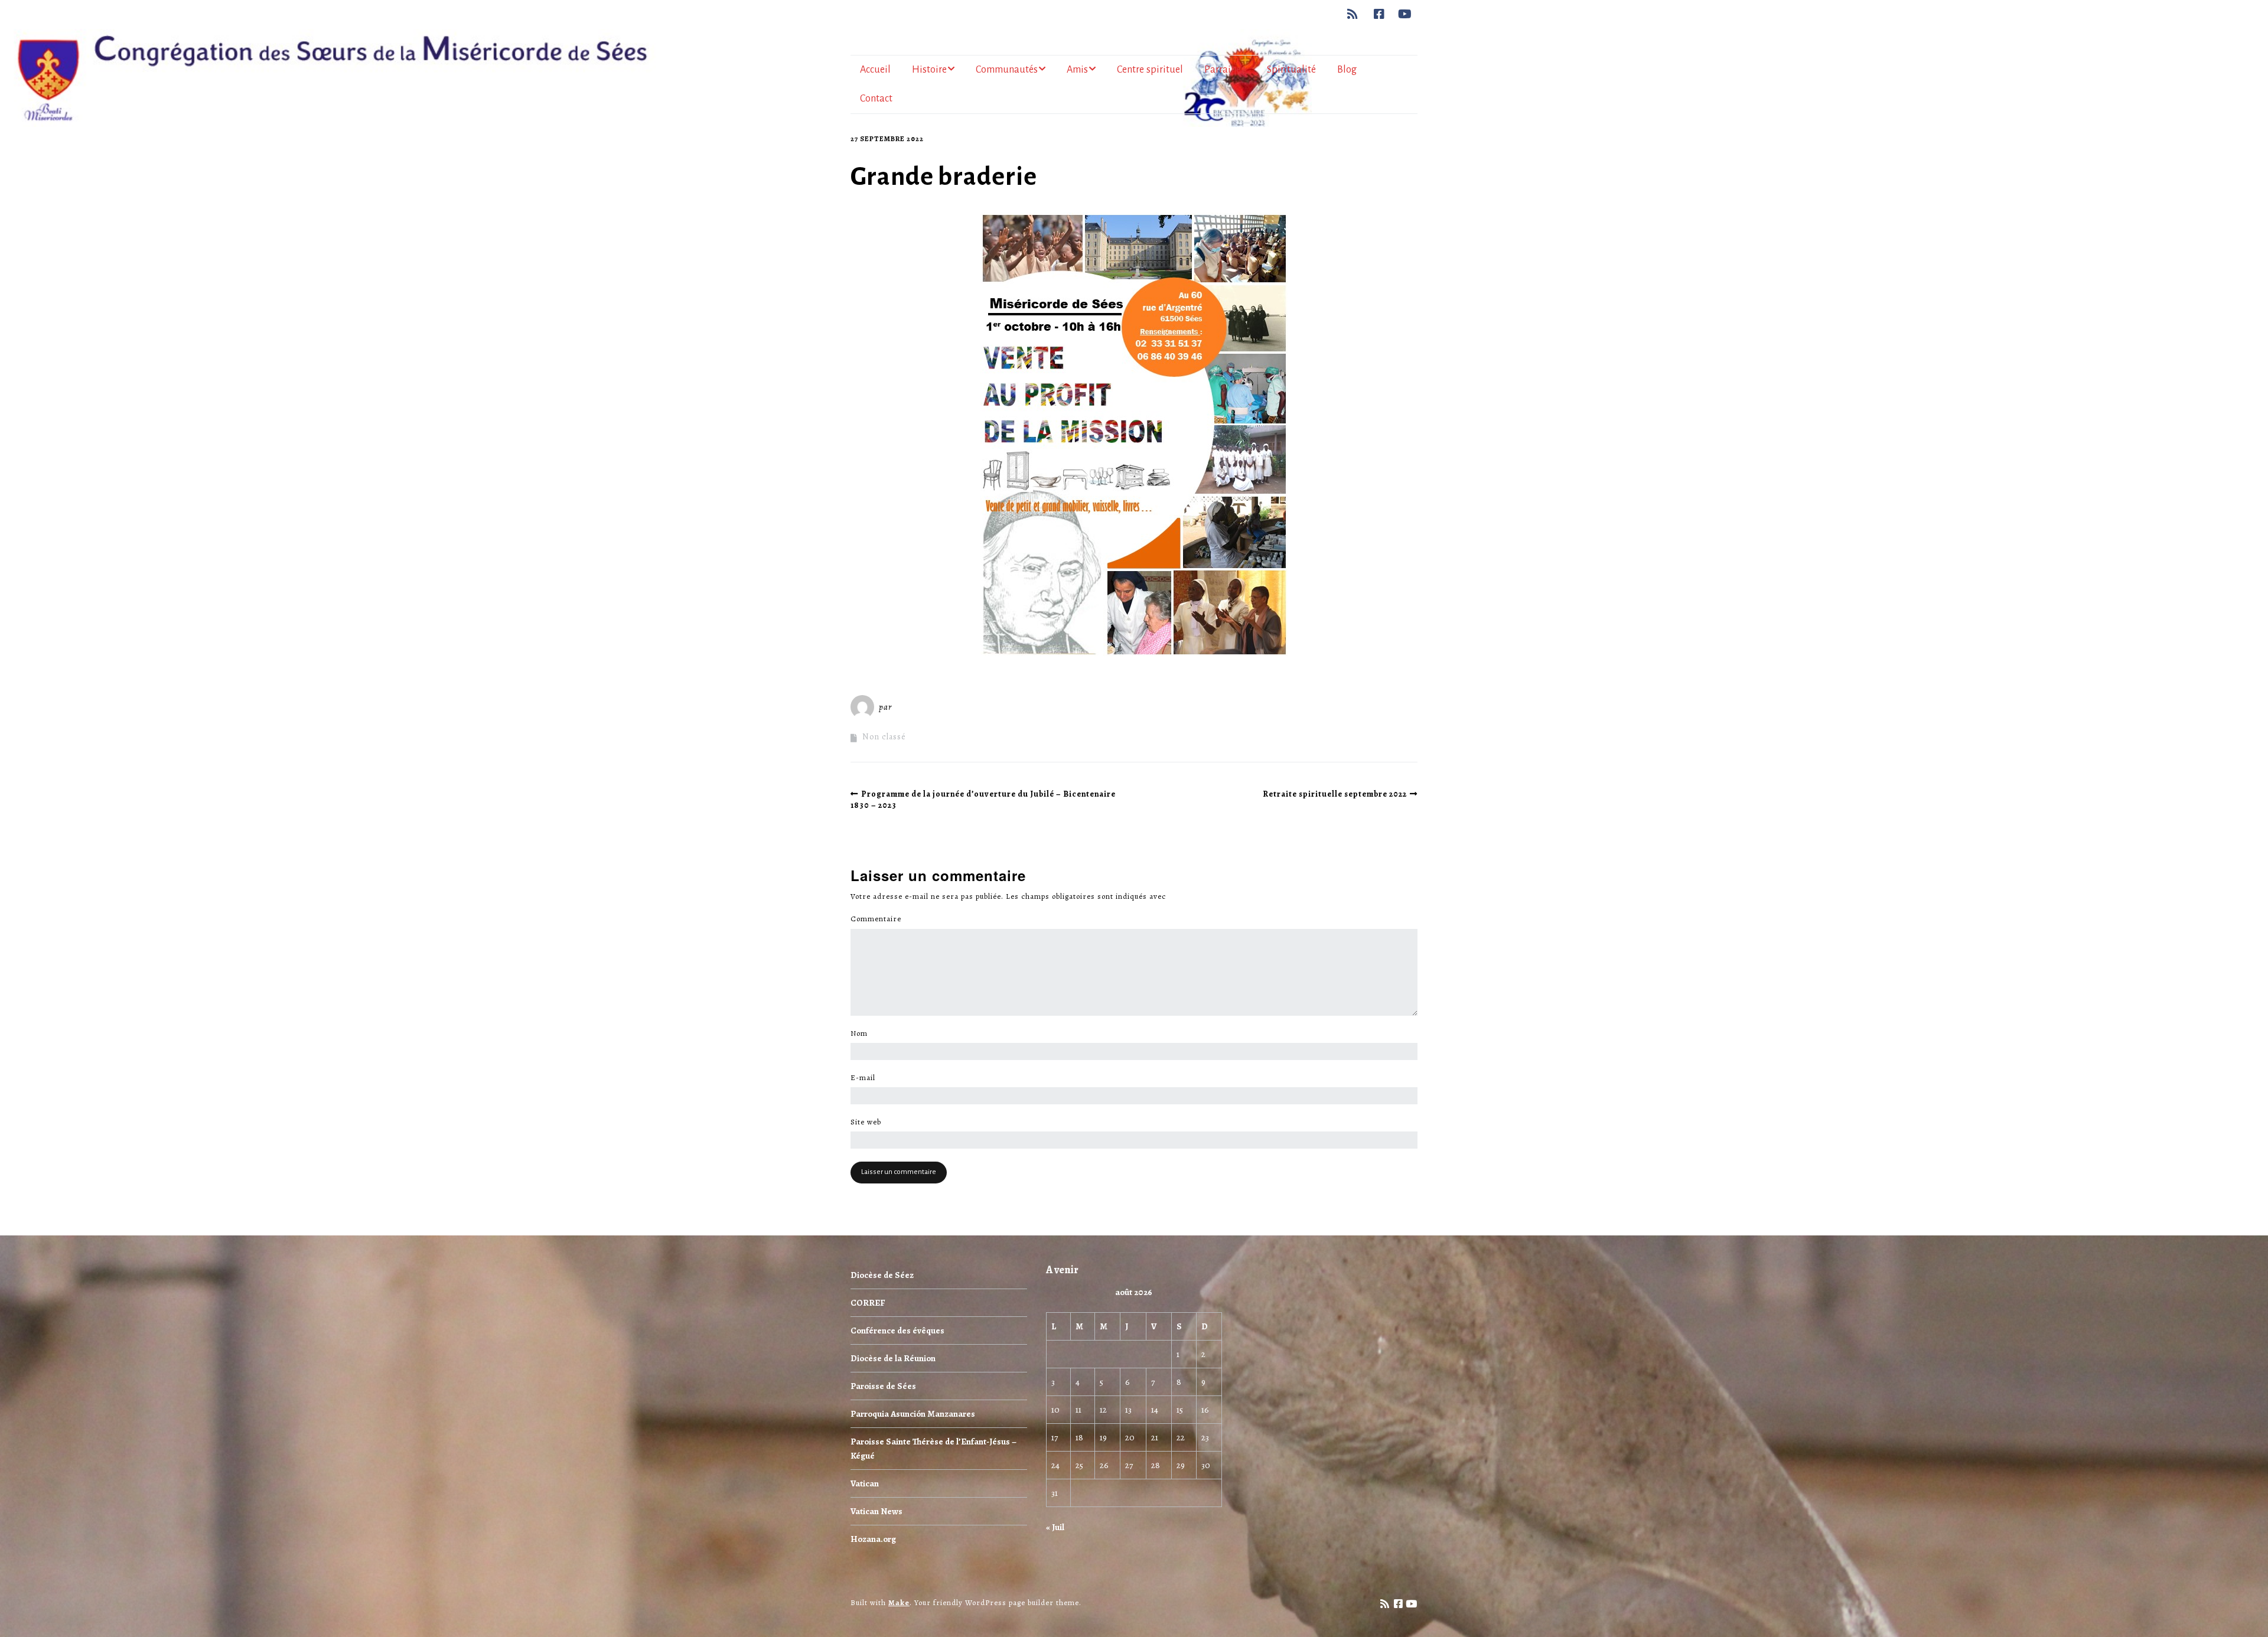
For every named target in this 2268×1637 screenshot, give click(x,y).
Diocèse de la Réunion (893, 1358)
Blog (1347, 70)
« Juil (1055, 1527)
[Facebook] (1379, 14)
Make (899, 1602)
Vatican (865, 1483)
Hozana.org (873, 1539)
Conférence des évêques (897, 1331)
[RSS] (1356, 14)
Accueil (875, 70)
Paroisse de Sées (883, 1386)
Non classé (884, 737)
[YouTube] (1405, 14)
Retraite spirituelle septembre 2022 (1335, 794)
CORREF (868, 1303)
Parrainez (1225, 70)
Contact (876, 99)
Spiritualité (1291, 70)
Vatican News (876, 1511)
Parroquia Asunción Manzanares (913, 1414)
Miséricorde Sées (933, 707)
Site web (866, 1122)
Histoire (929, 70)
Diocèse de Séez (882, 1275)
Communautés (1007, 70)
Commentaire (879, 919)
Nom (862, 1033)
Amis (1077, 70)
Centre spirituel (1150, 70)
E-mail (866, 1078)
